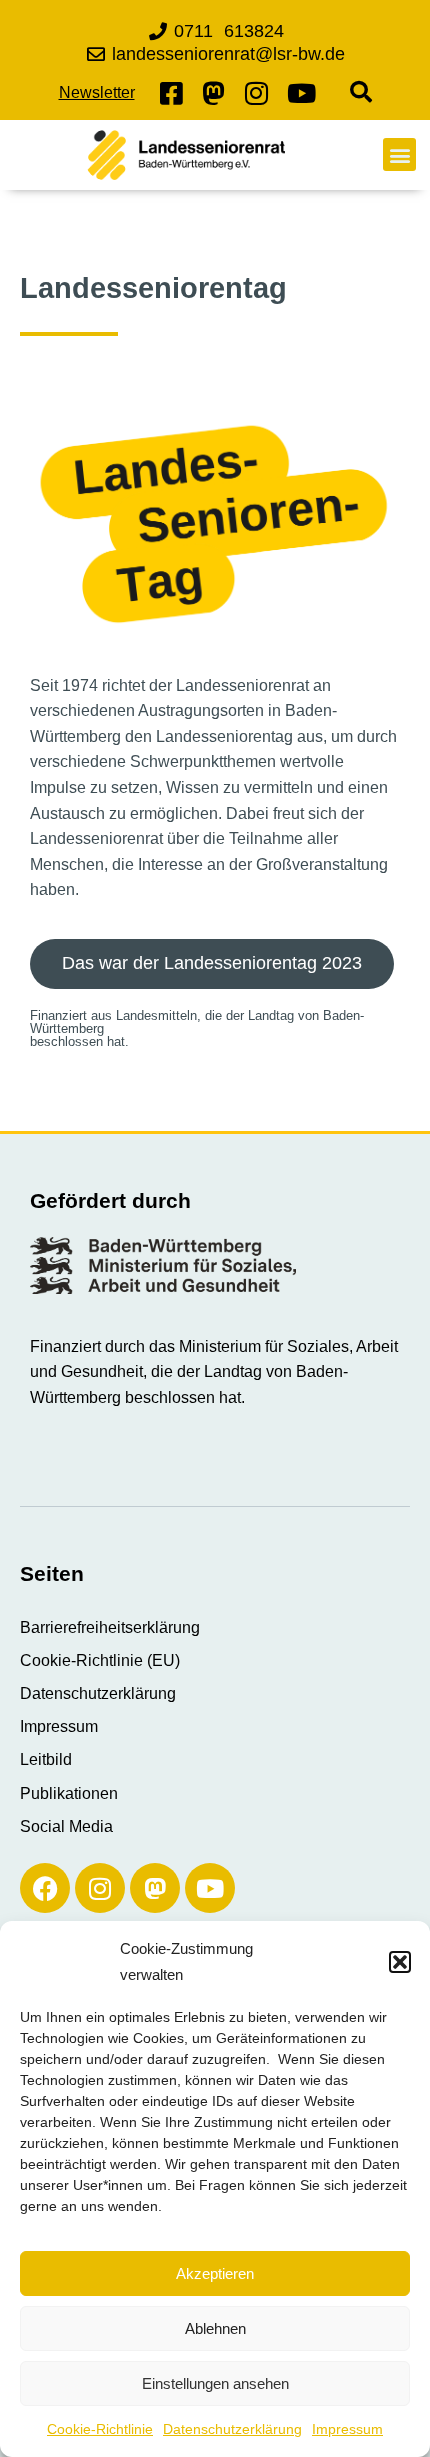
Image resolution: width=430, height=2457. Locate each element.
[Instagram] (100, 1888)
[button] (400, 1962)
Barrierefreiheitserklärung (110, 1627)
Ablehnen (215, 2328)
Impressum (347, 2429)
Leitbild (46, 1759)
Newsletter (97, 92)
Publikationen (69, 1793)
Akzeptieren (215, 2273)
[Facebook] (45, 1888)
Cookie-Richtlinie (100, 2429)
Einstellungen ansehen (215, 2383)
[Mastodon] (155, 1888)
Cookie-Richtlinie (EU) (100, 1660)
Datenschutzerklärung (232, 2429)
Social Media (66, 1826)
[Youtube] (210, 1888)
